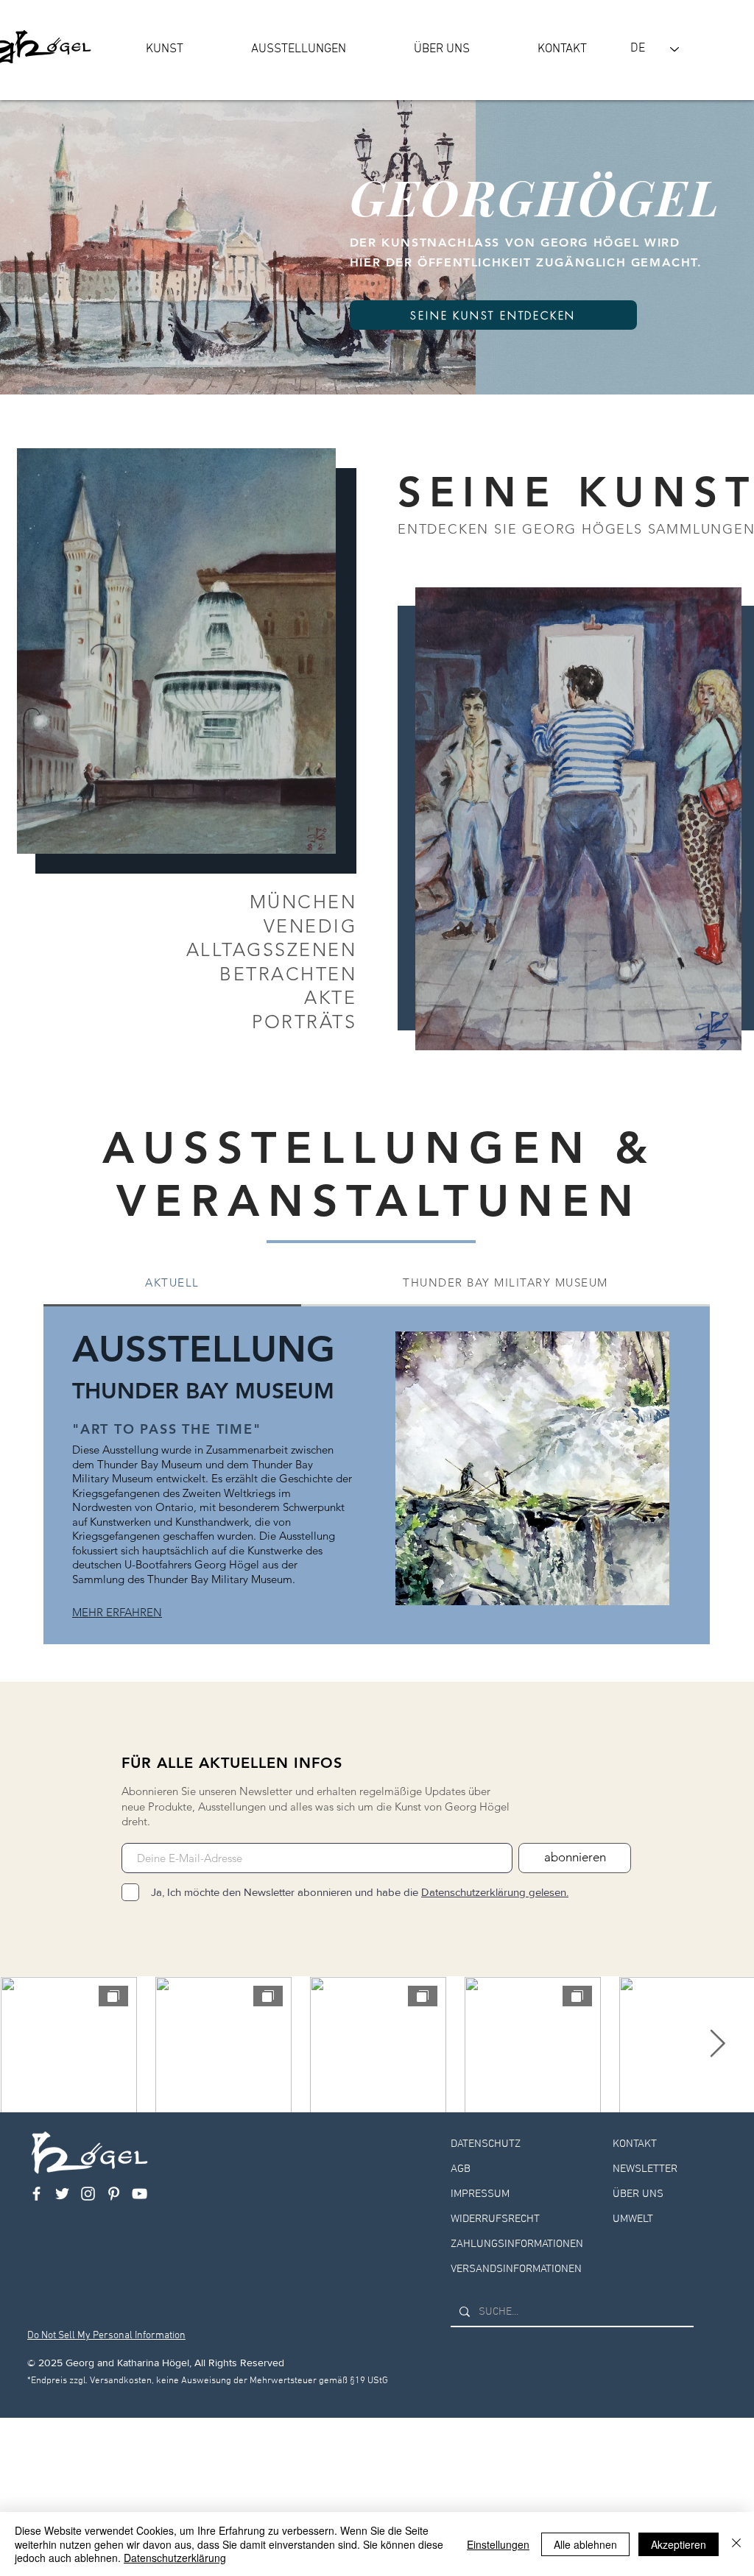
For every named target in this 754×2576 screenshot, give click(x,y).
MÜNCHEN (303, 902)
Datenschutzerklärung (175, 2558)
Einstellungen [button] (498, 2544)
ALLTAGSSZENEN (272, 949)
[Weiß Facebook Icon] (36, 2194)
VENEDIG (310, 926)
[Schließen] (736, 2544)
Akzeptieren (679, 2544)
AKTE (330, 997)
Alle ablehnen (585, 2544)
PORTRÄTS (304, 1022)
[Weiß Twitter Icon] (62, 2194)
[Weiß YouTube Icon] (140, 2194)
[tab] (172, 1284)
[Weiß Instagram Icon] (88, 2194)
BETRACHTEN (288, 974)
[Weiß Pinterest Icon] (114, 2194)
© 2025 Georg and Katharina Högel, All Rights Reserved (156, 2363)
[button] (165, 49)
